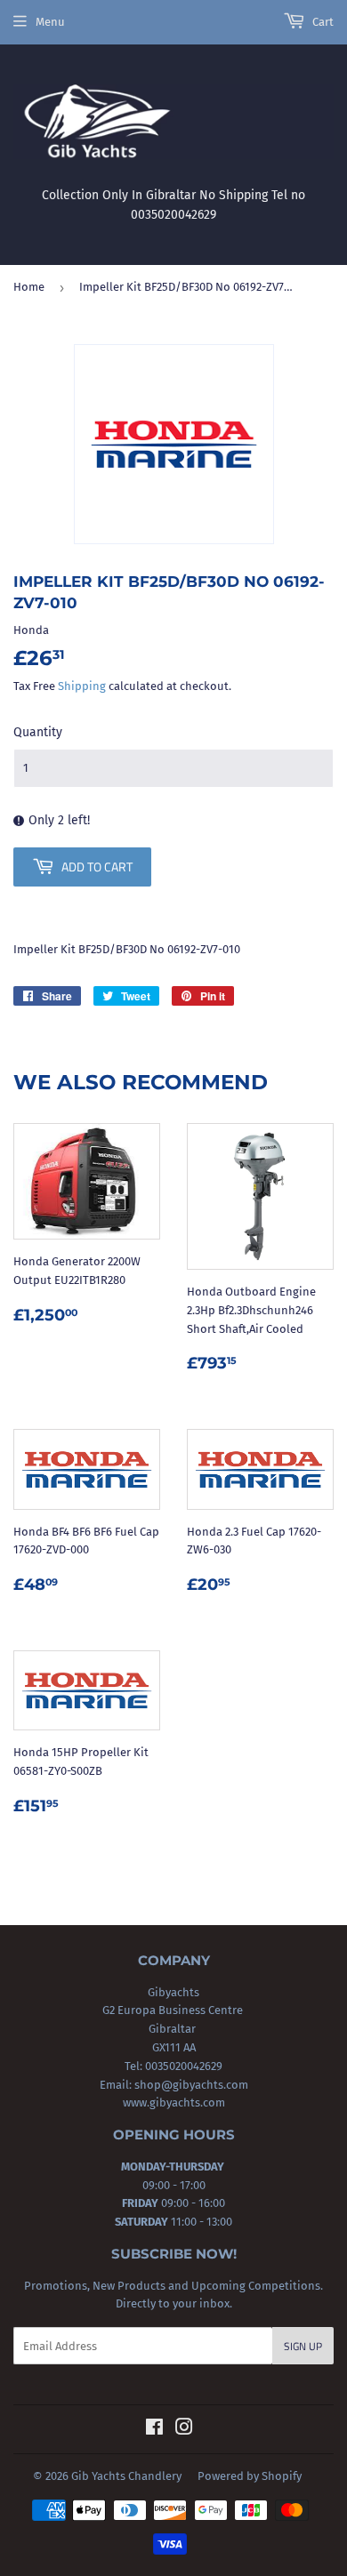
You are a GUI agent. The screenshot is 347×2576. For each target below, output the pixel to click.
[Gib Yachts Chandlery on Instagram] (184, 2430)
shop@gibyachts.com (190, 2085)
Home (29, 287)
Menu (50, 22)
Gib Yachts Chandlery (126, 2476)
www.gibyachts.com (174, 2103)
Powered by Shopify (250, 2476)
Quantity (38, 732)
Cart (322, 22)
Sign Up (303, 2346)
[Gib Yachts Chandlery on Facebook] (154, 2430)
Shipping (82, 686)
